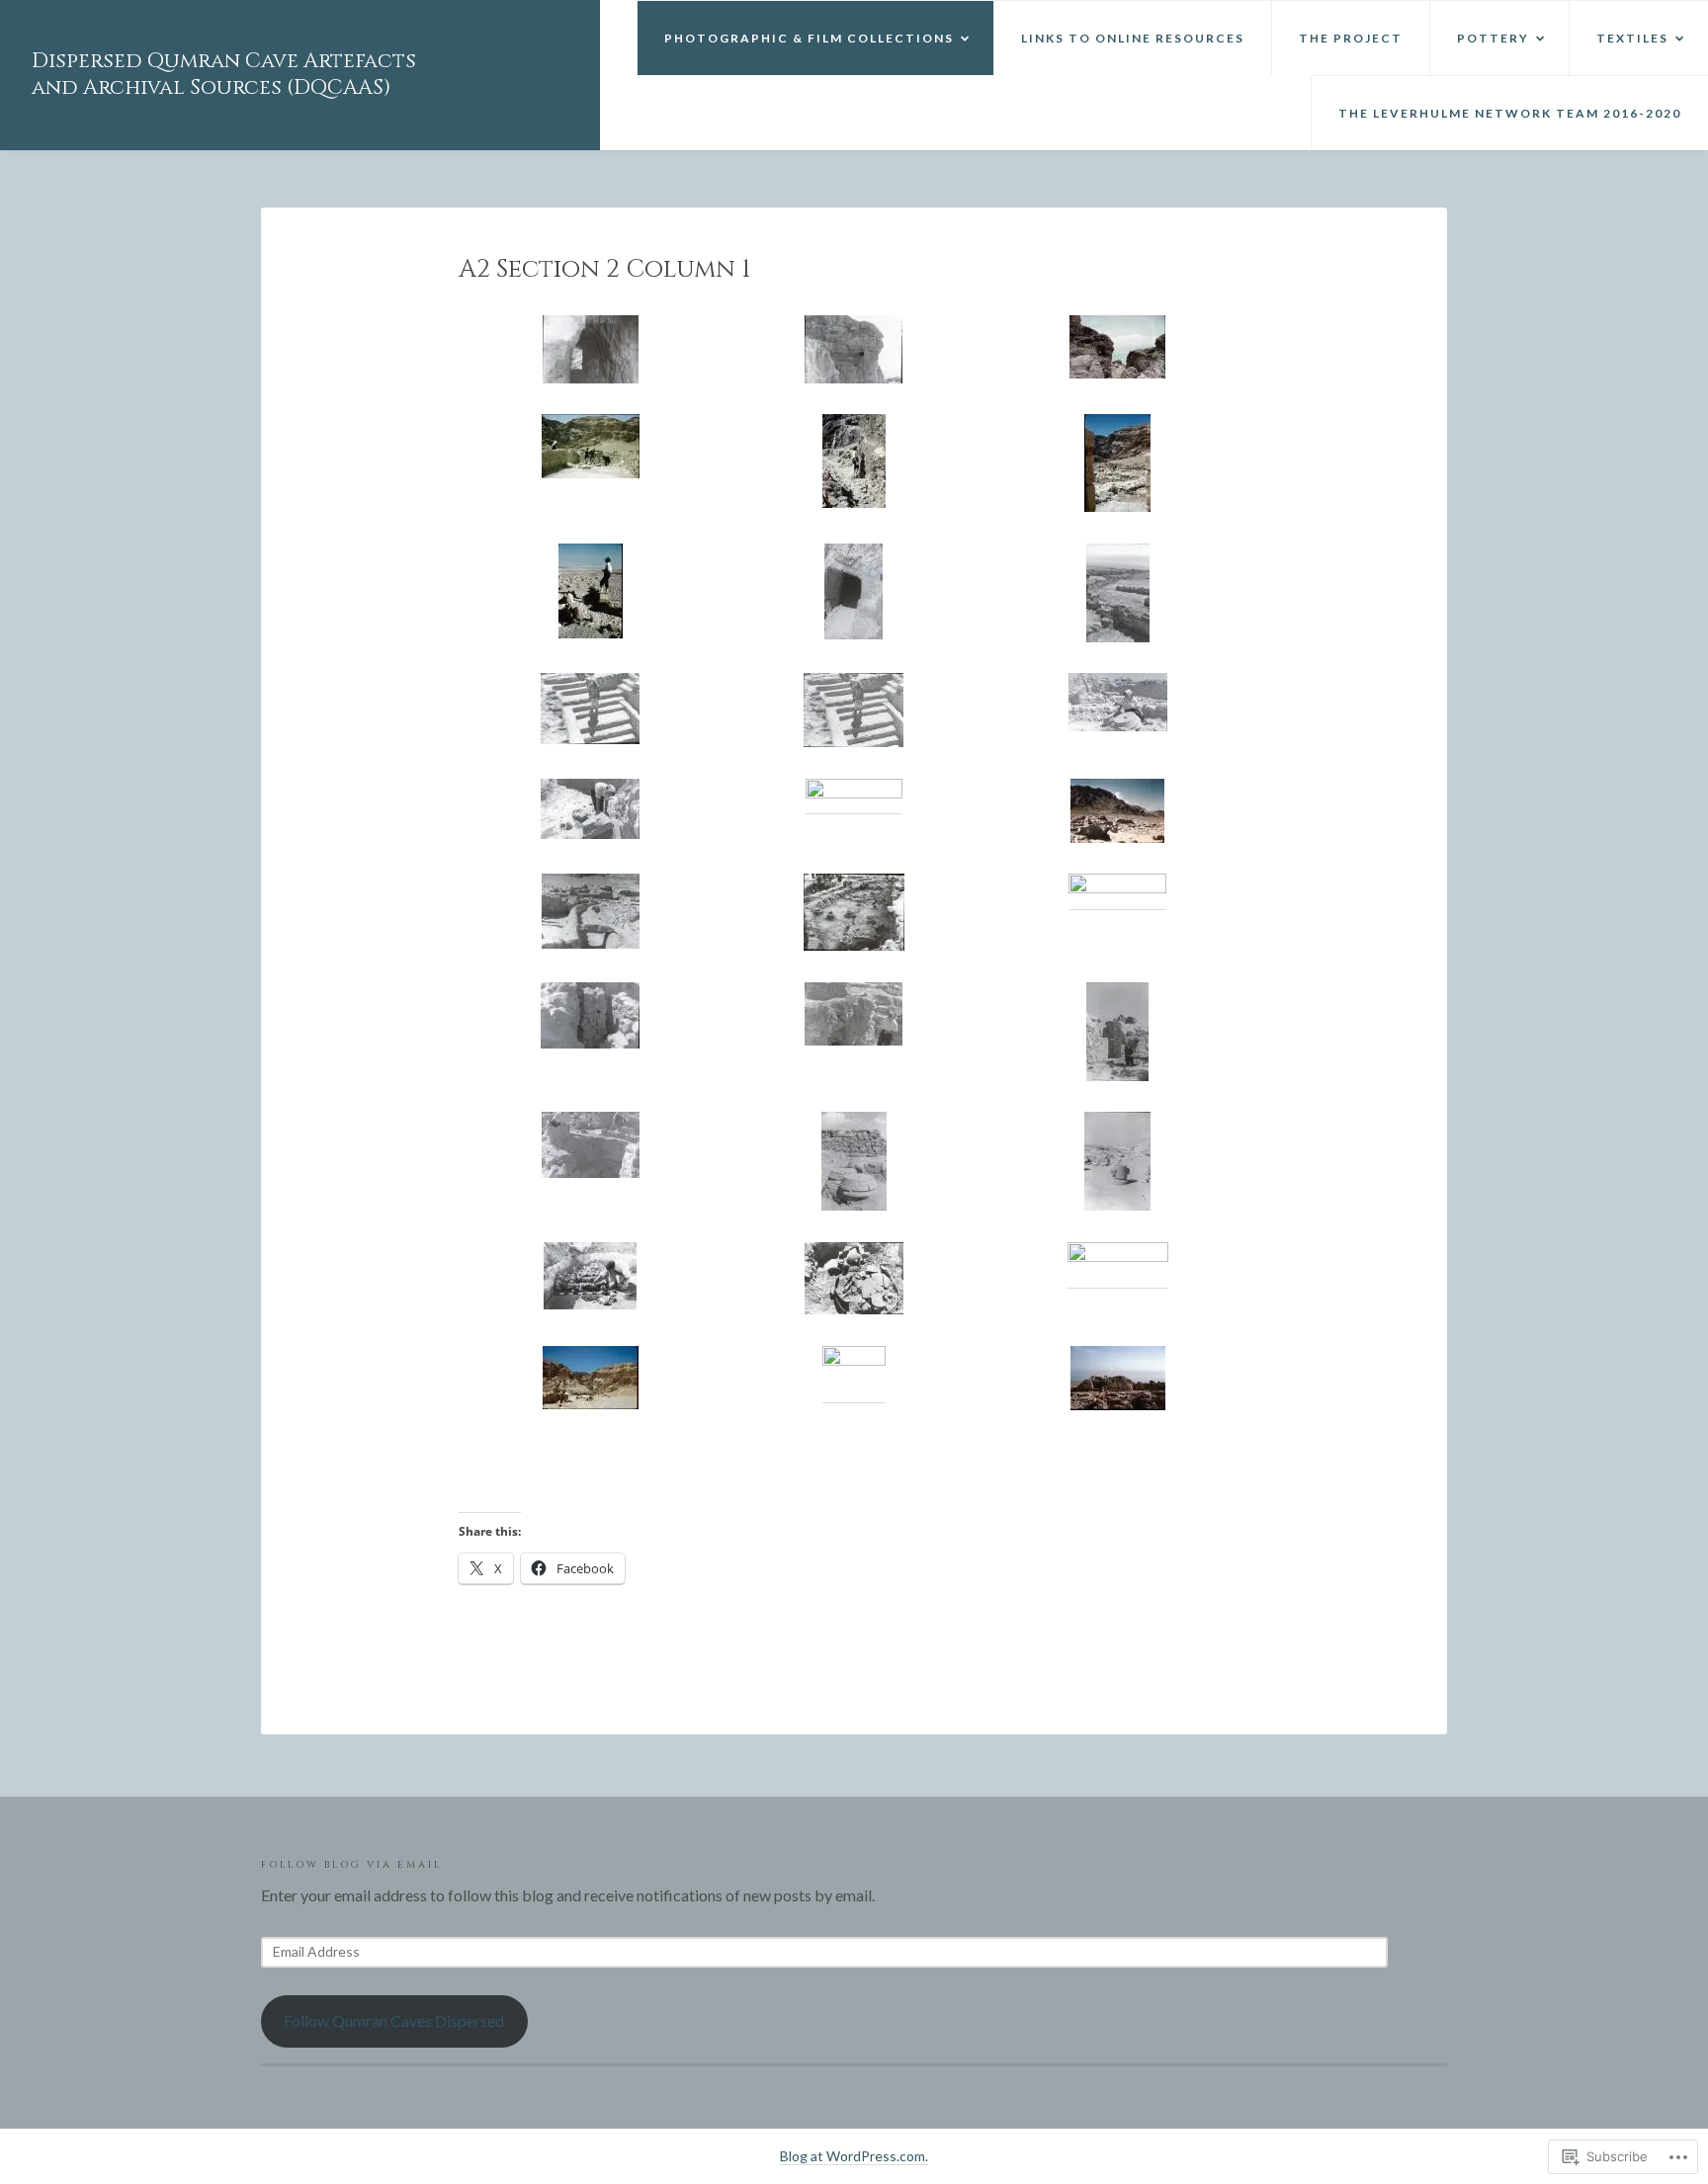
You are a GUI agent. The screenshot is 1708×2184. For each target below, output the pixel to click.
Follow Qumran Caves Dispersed (394, 2020)
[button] (591, 349)
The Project (1351, 38)
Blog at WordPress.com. (854, 2156)
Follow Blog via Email (351, 1865)
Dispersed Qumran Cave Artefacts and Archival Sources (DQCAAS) (224, 75)
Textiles (1632, 38)
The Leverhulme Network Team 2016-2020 (1510, 113)
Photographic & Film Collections (809, 38)
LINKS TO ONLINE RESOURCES (1133, 38)
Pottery (1493, 38)
